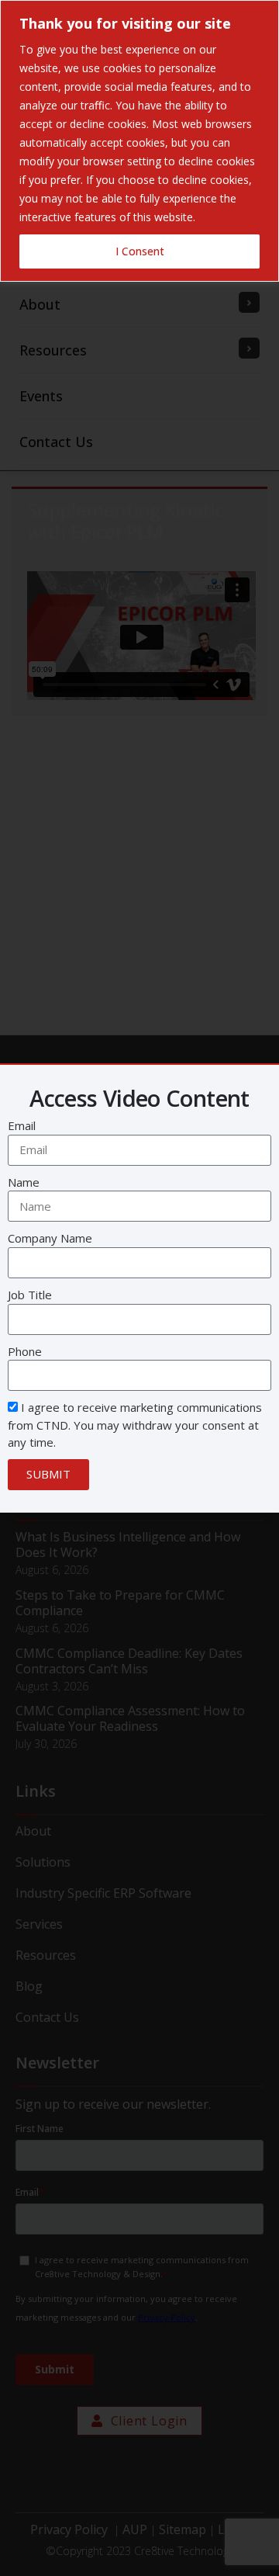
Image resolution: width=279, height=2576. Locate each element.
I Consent (140, 251)
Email (22, 1125)
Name (24, 1182)
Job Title (30, 1295)
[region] (139, 141)
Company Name (50, 1238)
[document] (139, 1288)
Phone (25, 1351)
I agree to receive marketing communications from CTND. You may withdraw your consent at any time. (135, 1425)
